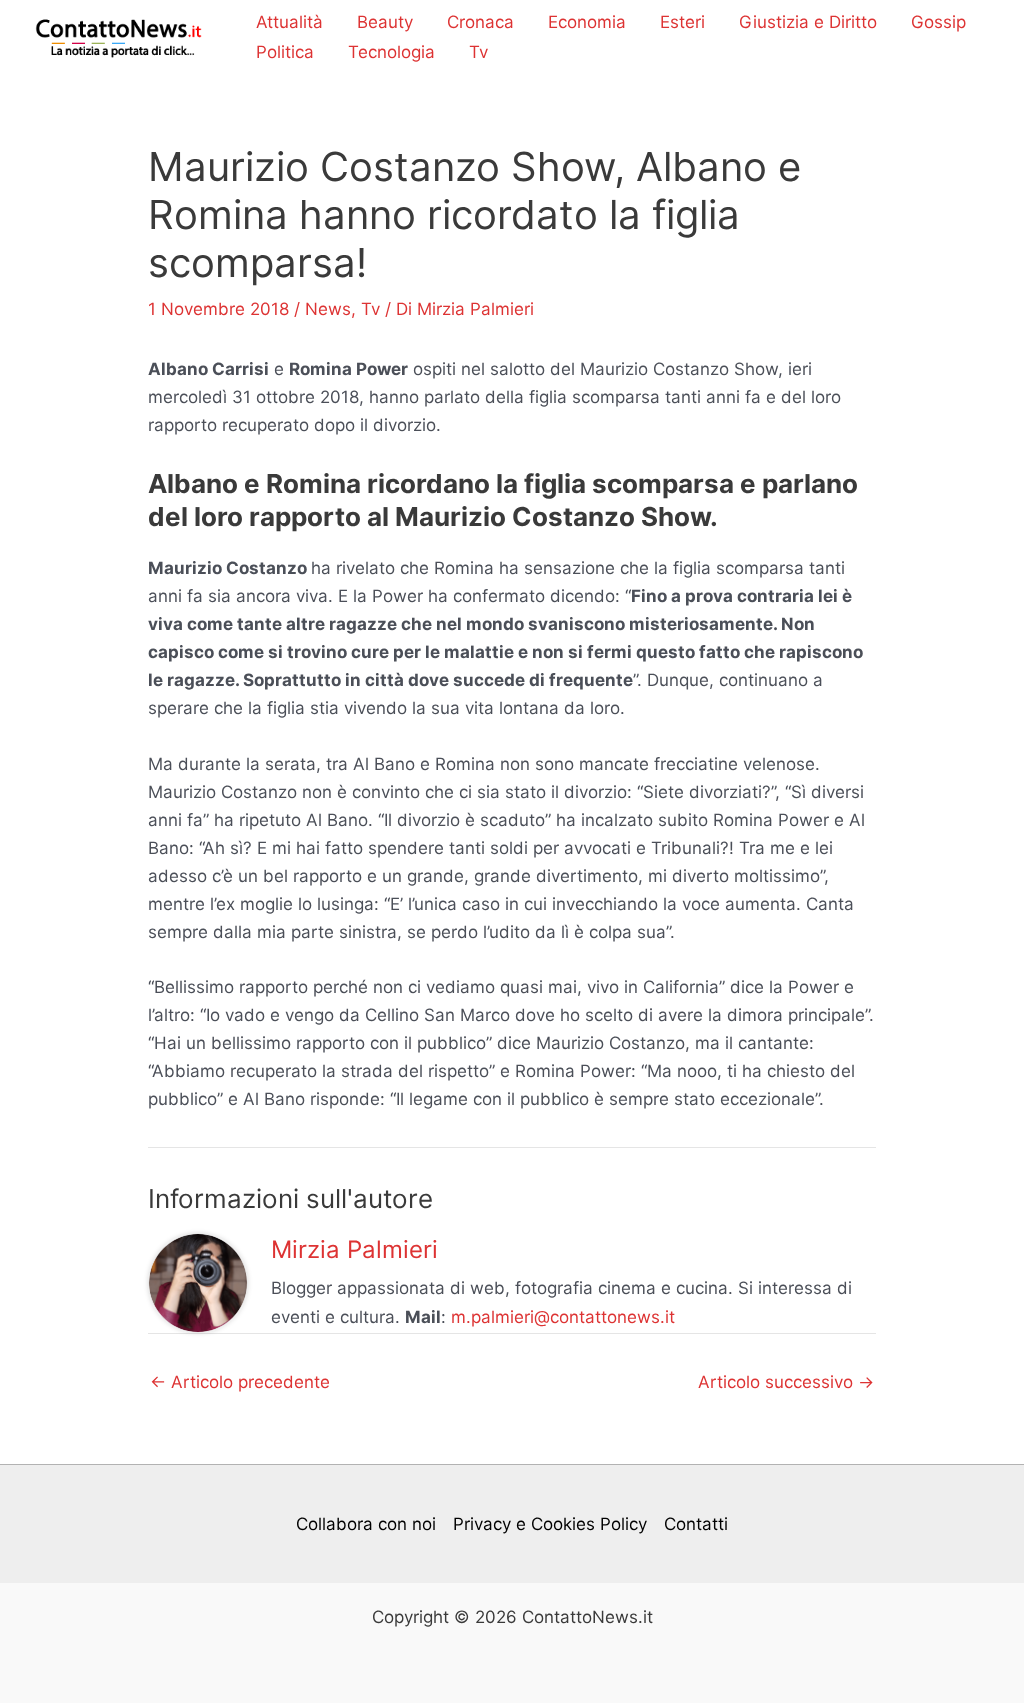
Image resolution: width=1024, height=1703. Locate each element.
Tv (478, 52)
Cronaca (480, 22)
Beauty (385, 22)
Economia (587, 22)
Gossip (938, 22)
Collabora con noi (366, 1524)
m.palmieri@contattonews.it (563, 1317)
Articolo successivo (786, 1382)
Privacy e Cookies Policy (550, 1524)
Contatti (696, 1524)
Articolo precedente (240, 1382)
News (328, 309)
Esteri (682, 22)
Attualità (289, 22)
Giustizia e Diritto (808, 22)
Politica (285, 52)
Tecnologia (391, 52)
